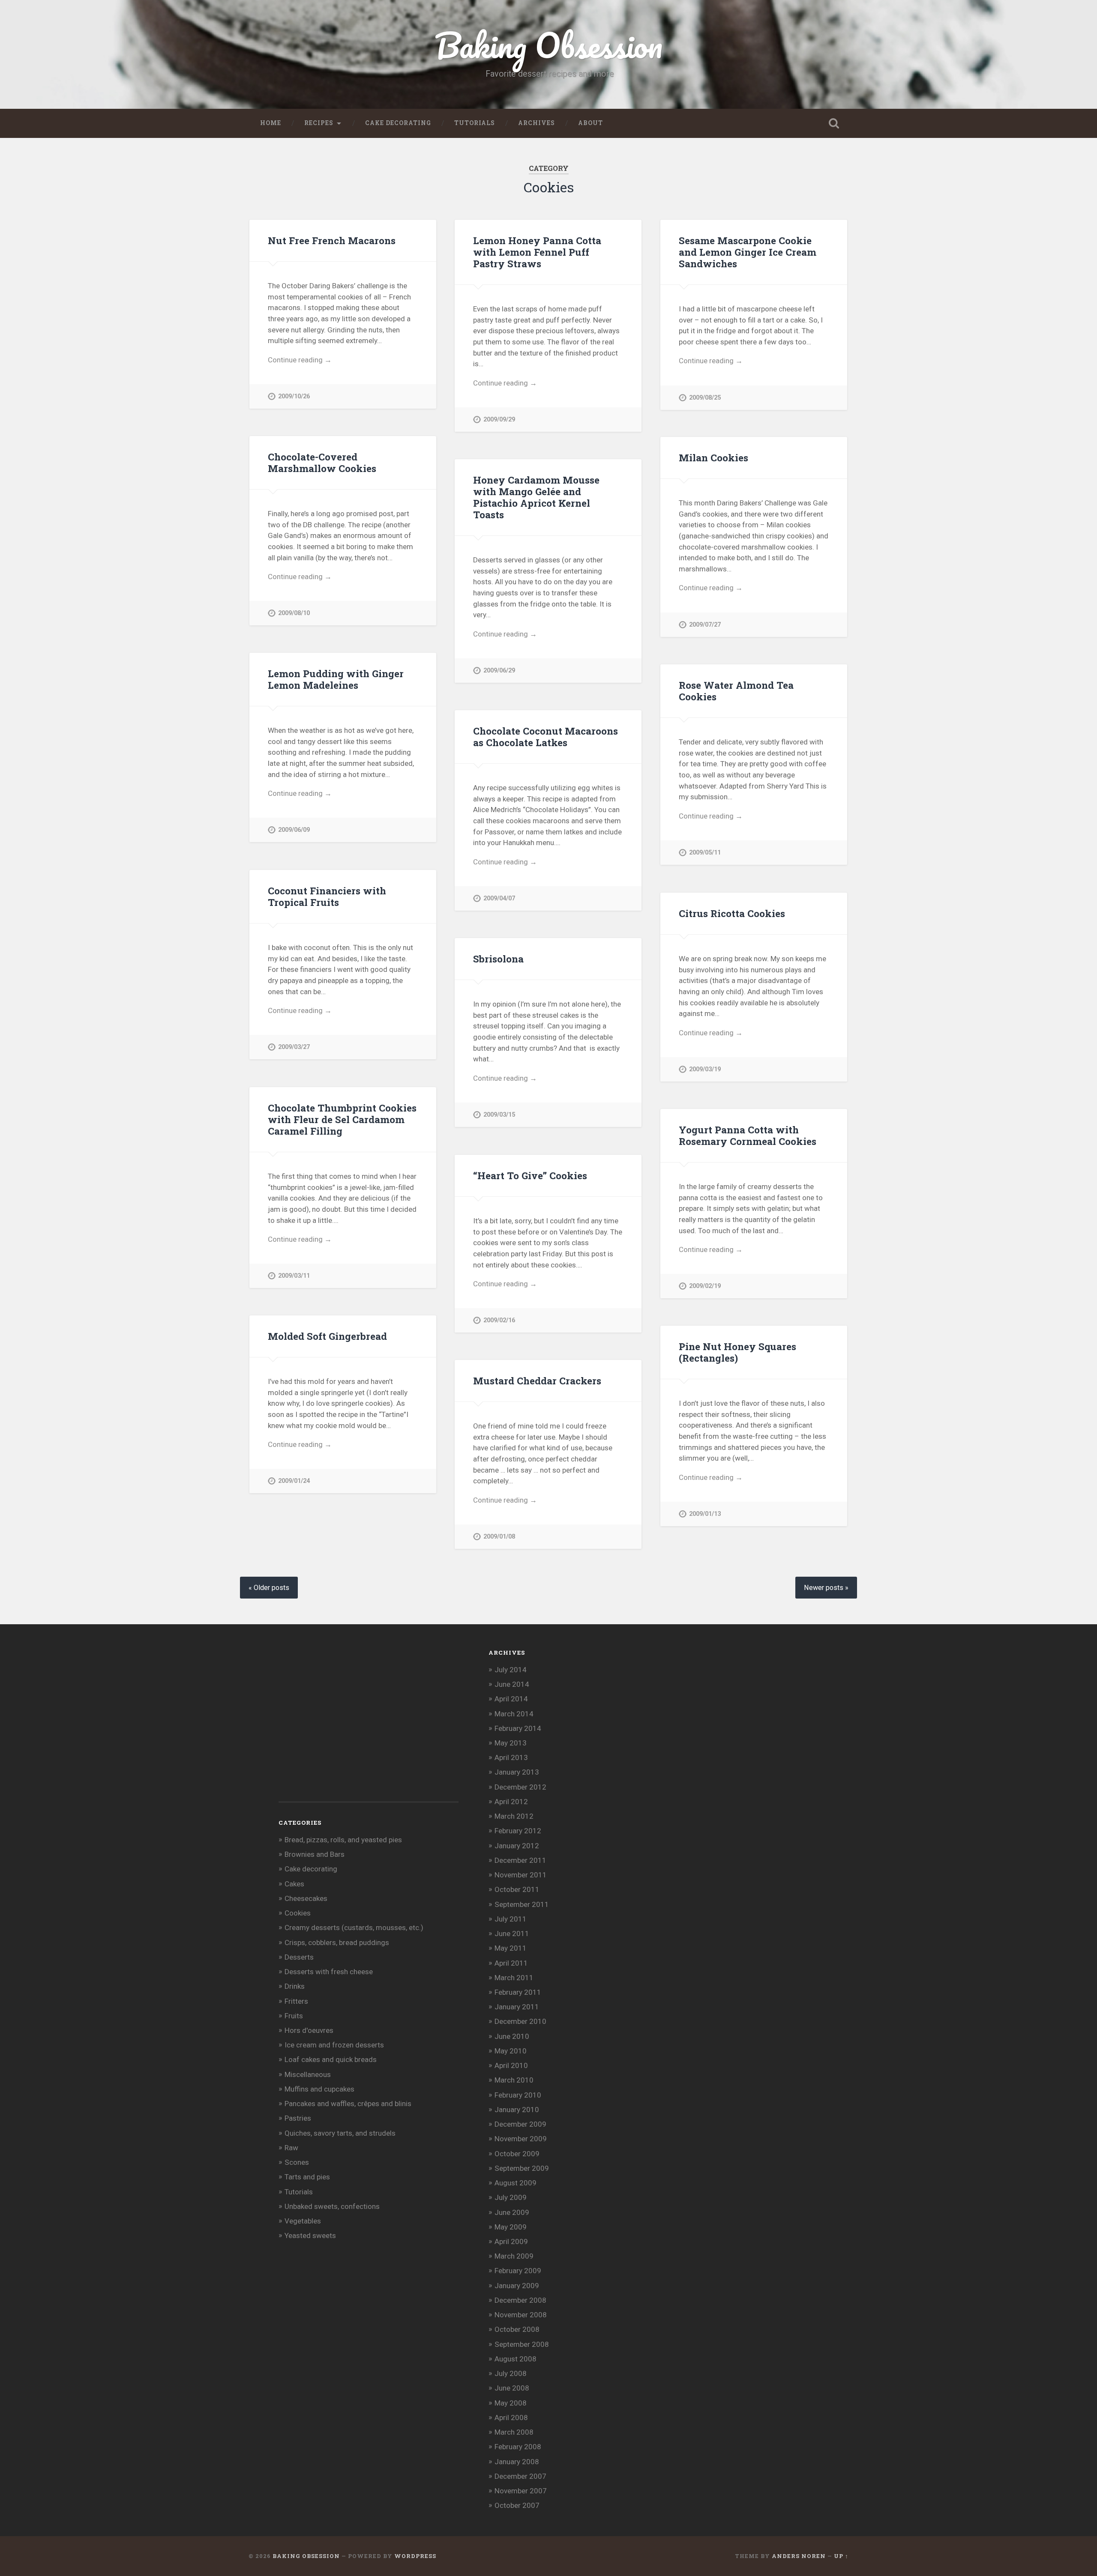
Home (271, 123)
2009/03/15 (499, 1115)
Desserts (299, 1957)
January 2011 (517, 2007)
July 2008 (511, 2373)
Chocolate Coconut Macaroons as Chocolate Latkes (546, 737)
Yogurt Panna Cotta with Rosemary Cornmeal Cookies (748, 1135)
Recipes (319, 123)
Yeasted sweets (310, 2235)
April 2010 (511, 2065)
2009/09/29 (499, 420)
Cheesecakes (306, 1898)
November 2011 (521, 1875)
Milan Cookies (713, 457)
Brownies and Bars (315, 1854)
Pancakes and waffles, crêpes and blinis (348, 2104)
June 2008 (512, 2388)
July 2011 (511, 1919)
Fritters (296, 2001)
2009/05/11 (705, 853)
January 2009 (517, 2286)
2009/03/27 (294, 1047)
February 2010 (518, 2095)
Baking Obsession (549, 45)
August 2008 (516, 2359)
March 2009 (514, 2256)
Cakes (294, 1884)
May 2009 (511, 2227)
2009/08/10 (294, 613)
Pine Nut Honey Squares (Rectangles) (737, 1352)
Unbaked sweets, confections (332, 2206)
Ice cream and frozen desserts (334, 2045)
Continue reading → (300, 360)
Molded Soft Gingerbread (327, 1336)
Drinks (295, 1986)
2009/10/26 (294, 396)
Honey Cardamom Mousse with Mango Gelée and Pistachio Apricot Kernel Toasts (536, 497)
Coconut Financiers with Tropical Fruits (327, 896)
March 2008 (514, 2432)
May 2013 (511, 1743)
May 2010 (511, 2051)
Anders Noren (799, 2556)
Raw (291, 2148)
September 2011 (522, 1904)
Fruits (294, 2016)
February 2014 (518, 1728)
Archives (537, 123)
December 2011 (520, 1860)
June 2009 (512, 2212)
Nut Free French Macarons (332, 240)
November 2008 (521, 2315)
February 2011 (518, 1992)
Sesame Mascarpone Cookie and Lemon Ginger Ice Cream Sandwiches (748, 252)
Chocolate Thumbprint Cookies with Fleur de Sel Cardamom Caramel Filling (342, 1119)
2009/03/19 (705, 1069)
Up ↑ (841, 2556)
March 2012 (514, 1816)
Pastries (298, 2118)
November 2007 (521, 2491)
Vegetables (303, 2221)
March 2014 (514, 1714)
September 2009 (522, 2168)
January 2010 (517, 2110)
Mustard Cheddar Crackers (537, 1381)
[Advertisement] (343, 1727)
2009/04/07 (499, 898)
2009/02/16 (499, 1320)
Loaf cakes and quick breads (331, 2059)
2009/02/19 (705, 1286)
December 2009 (520, 2124)
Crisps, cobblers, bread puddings (337, 1942)
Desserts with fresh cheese (329, 1972)
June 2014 (512, 1684)
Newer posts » (826, 1588)
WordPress (415, 2556)
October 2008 (517, 2329)
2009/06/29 (499, 671)
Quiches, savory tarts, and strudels (340, 2133)
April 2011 (511, 1963)
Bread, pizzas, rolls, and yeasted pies (343, 1840)
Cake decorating (398, 123)
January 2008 (517, 2462)
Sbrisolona (498, 959)
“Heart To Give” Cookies (530, 1175)
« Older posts (269, 1588)
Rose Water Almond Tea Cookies (736, 691)
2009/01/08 (499, 1537)
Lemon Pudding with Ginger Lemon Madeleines (336, 679)
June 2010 (512, 2036)
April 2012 (511, 1802)
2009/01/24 (294, 1481)
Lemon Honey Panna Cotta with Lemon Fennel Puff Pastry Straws (537, 252)
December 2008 (520, 2300)
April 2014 (511, 1699)
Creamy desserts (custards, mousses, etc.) (354, 1928)
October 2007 (517, 2505)
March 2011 (514, 1978)
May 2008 (511, 2403)
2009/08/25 (705, 398)
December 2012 (520, 1787)
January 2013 (517, 1772)
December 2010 (520, 2021)
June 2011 (512, 1933)
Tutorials (475, 123)
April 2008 (511, 2418)
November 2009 (521, 2139)
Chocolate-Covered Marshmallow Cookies (322, 462)
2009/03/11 (294, 1276)
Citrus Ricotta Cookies (732, 913)
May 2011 (511, 1948)
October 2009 (517, 2154)
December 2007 (520, 2476)
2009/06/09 (294, 830)
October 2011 (517, 1889)
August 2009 (516, 2183)
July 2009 (511, 2197)
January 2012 (517, 1846)
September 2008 (522, 2344)
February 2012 (518, 1831)
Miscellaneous (308, 2074)
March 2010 (514, 2080)
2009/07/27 (705, 625)
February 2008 (518, 2447)
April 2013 (511, 1757)
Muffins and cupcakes (319, 2089)
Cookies (298, 1913)
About (590, 123)
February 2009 (518, 2271)
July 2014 (511, 1670)
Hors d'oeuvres (309, 2030)
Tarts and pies (307, 2177)
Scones (297, 2162)
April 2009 (511, 2241)
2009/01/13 (705, 1514)
